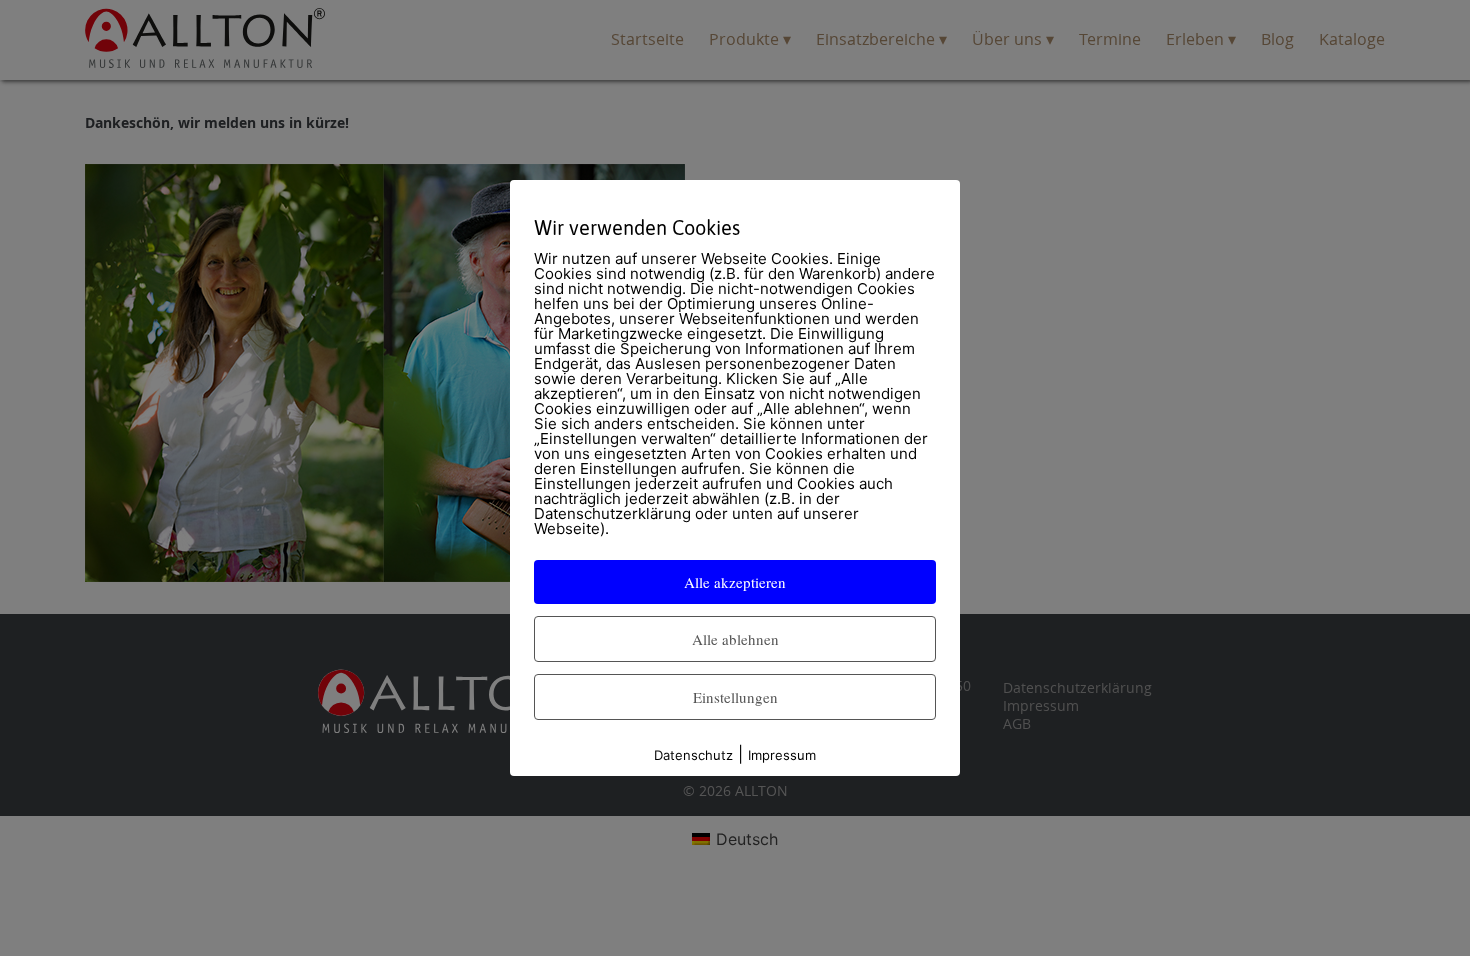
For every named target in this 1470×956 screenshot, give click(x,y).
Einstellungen (735, 697)
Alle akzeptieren (735, 582)
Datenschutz (693, 755)
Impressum (782, 755)
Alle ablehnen (735, 639)
